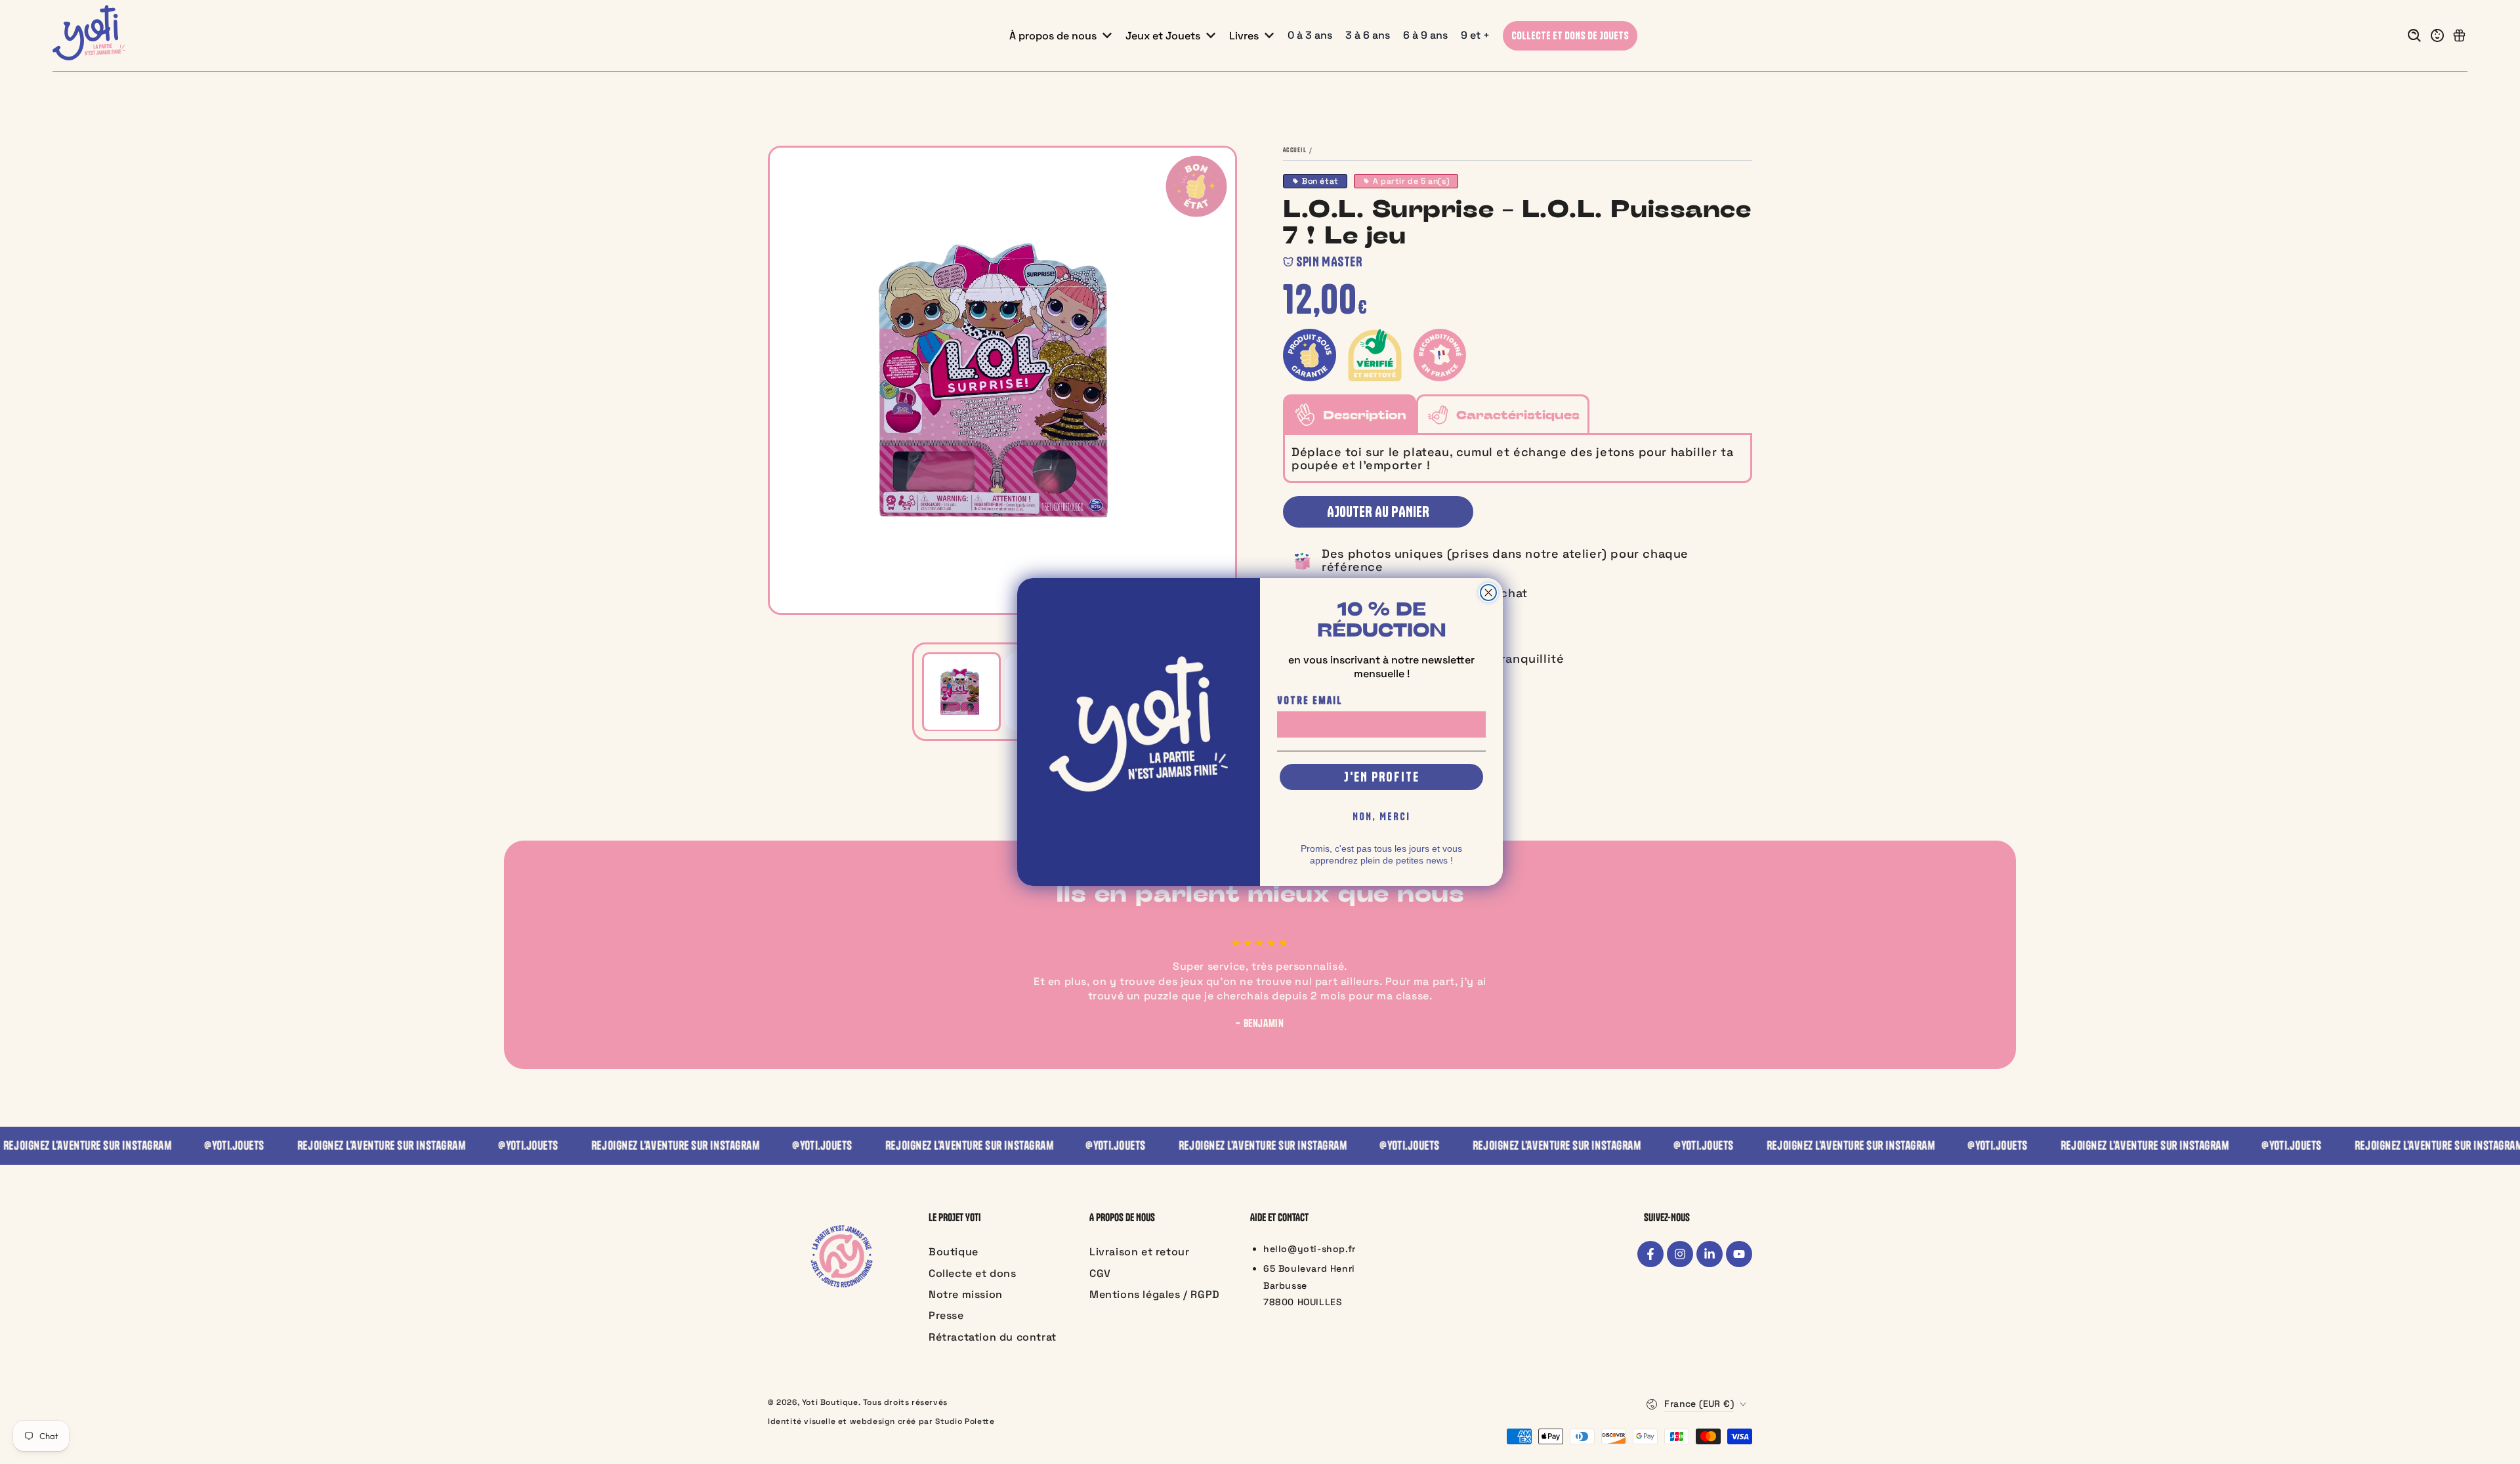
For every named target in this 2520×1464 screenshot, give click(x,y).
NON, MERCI (1381, 816)
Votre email (1310, 700)
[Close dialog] (1488, 593)
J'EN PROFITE (1382, 777)
